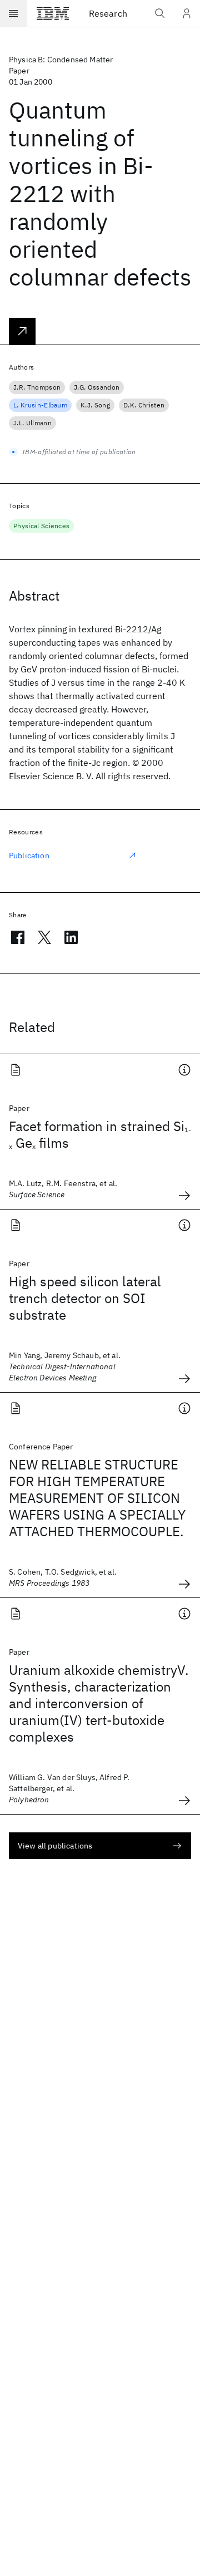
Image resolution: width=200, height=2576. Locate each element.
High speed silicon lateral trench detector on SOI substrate (85, 1298)
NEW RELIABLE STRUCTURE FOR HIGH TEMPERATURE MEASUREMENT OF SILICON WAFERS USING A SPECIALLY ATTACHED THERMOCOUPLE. (97, 1498)
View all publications (55, 1846)
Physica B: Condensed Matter (61, 60)
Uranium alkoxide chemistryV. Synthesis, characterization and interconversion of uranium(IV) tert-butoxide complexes (99, 1703)
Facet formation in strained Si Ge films (100, 1134)
